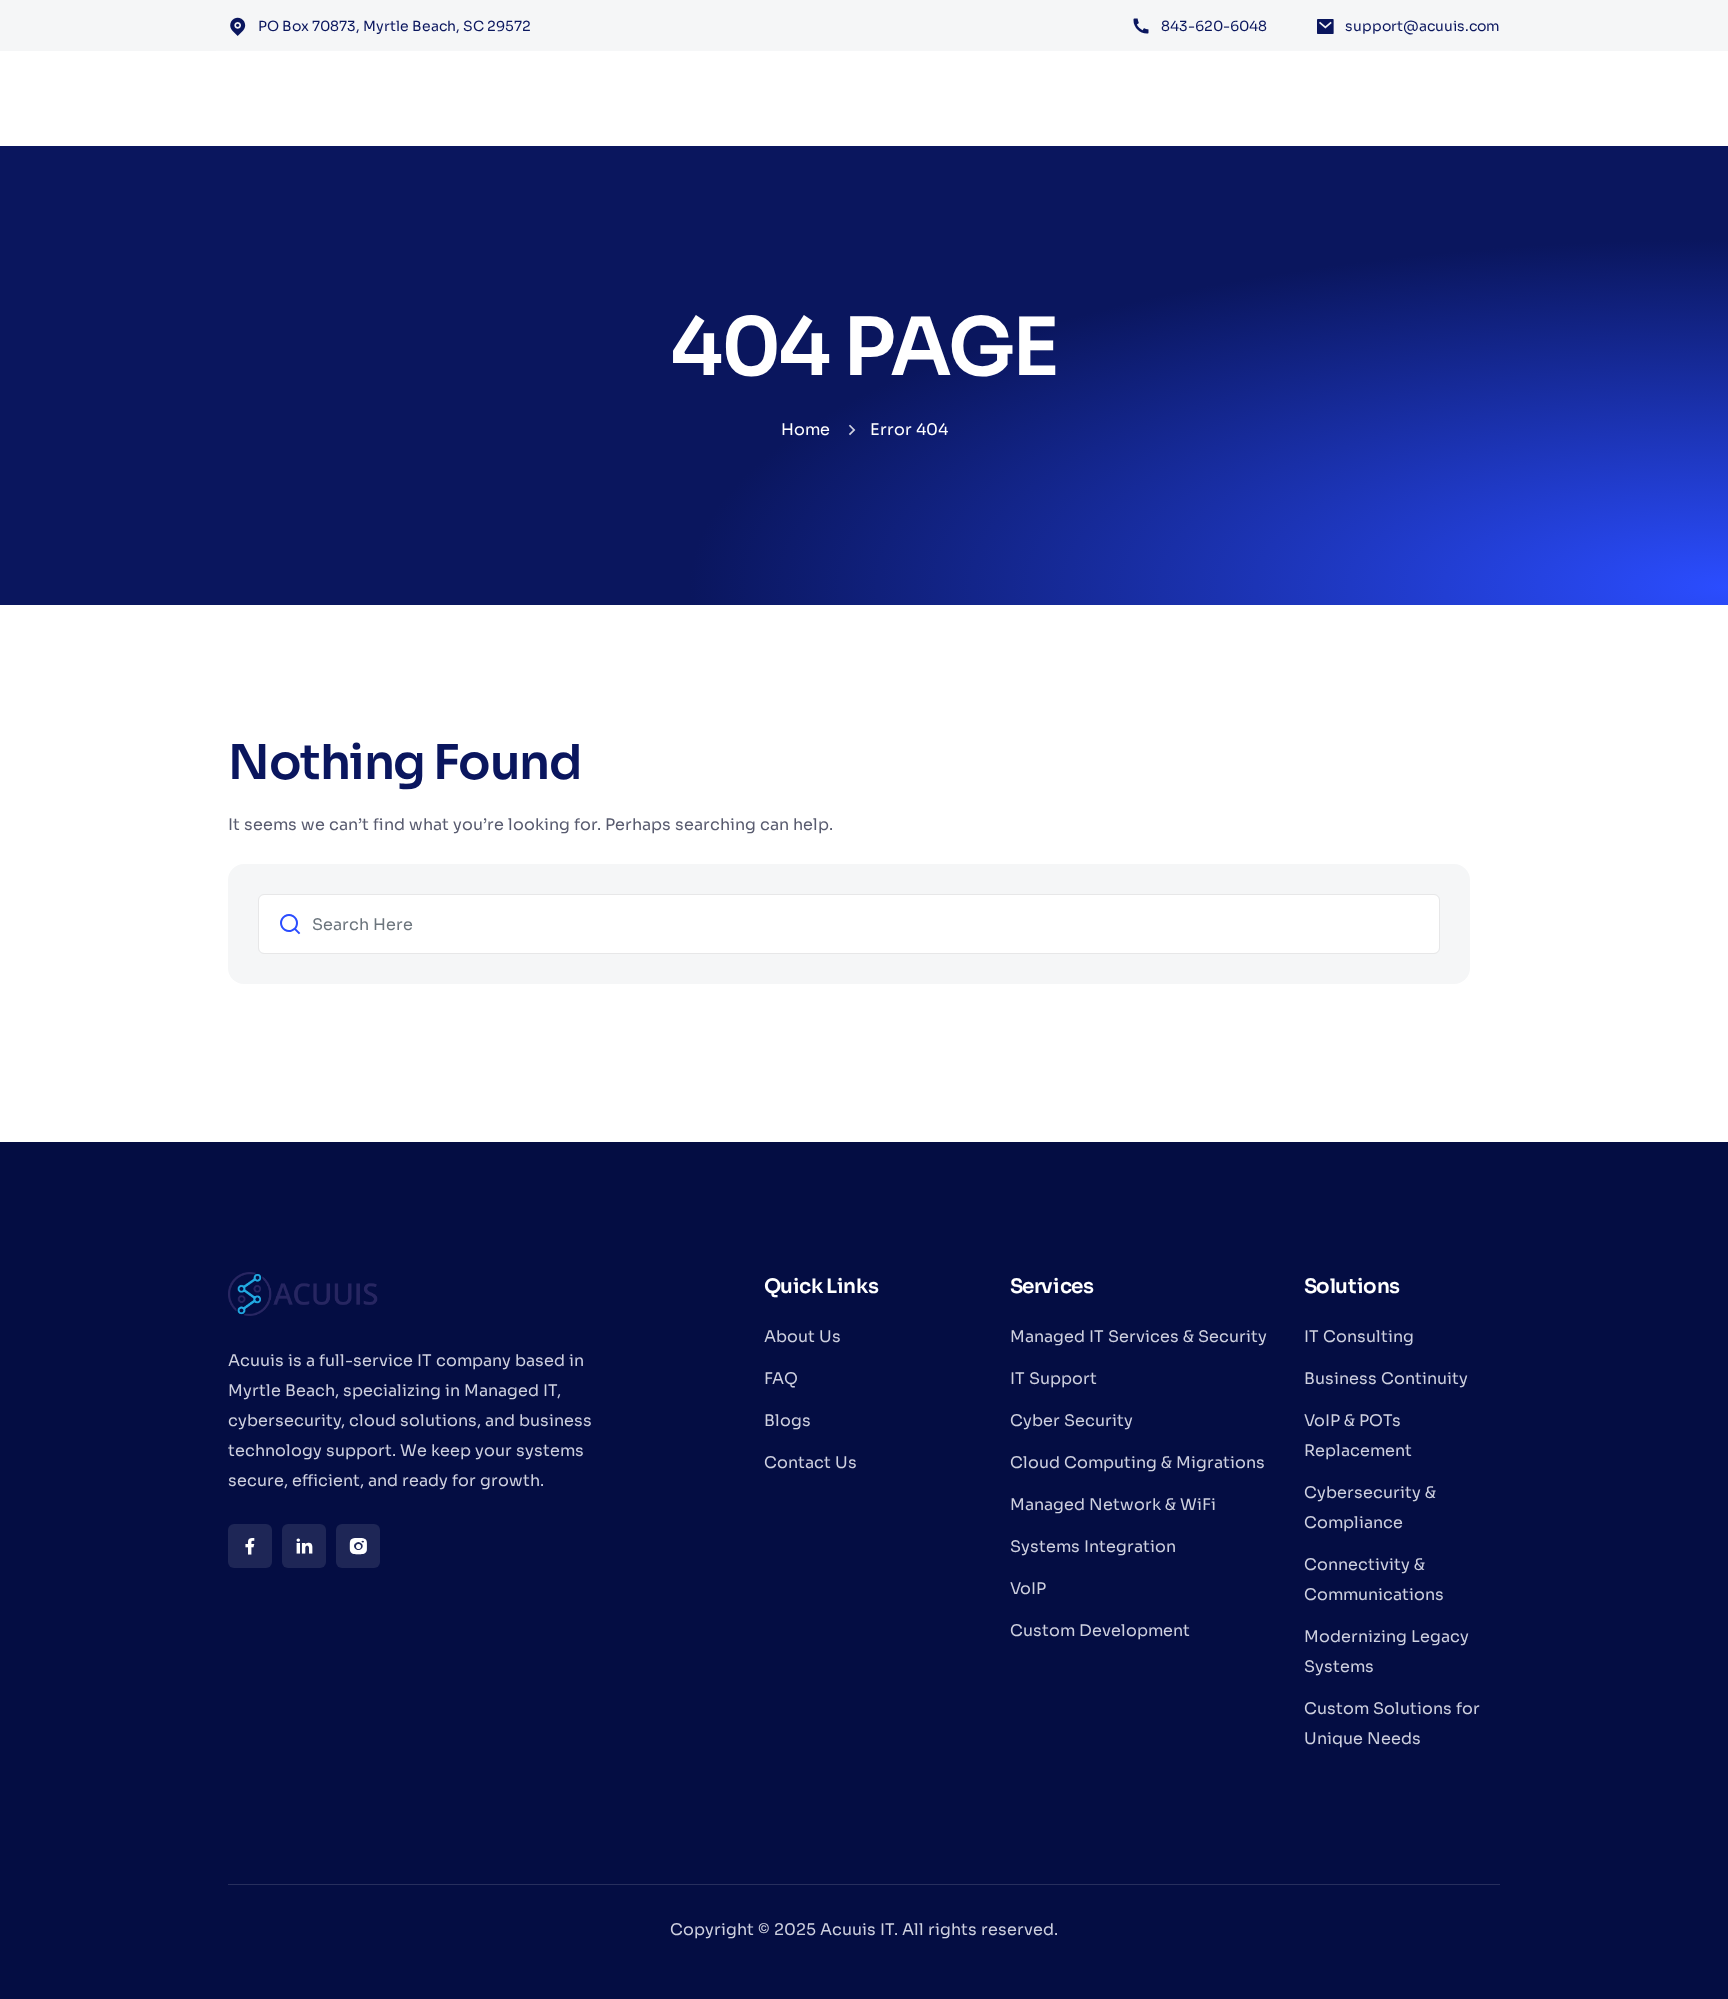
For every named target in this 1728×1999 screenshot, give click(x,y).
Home (805, 429)
